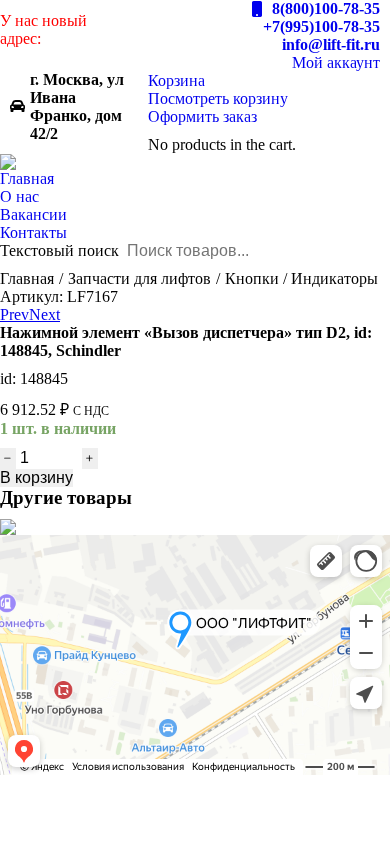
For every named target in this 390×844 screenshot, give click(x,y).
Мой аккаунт (336, 62)
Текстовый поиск (59, 250)
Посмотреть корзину (218, 98)
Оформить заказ (202, 116)
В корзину (36, 477)
